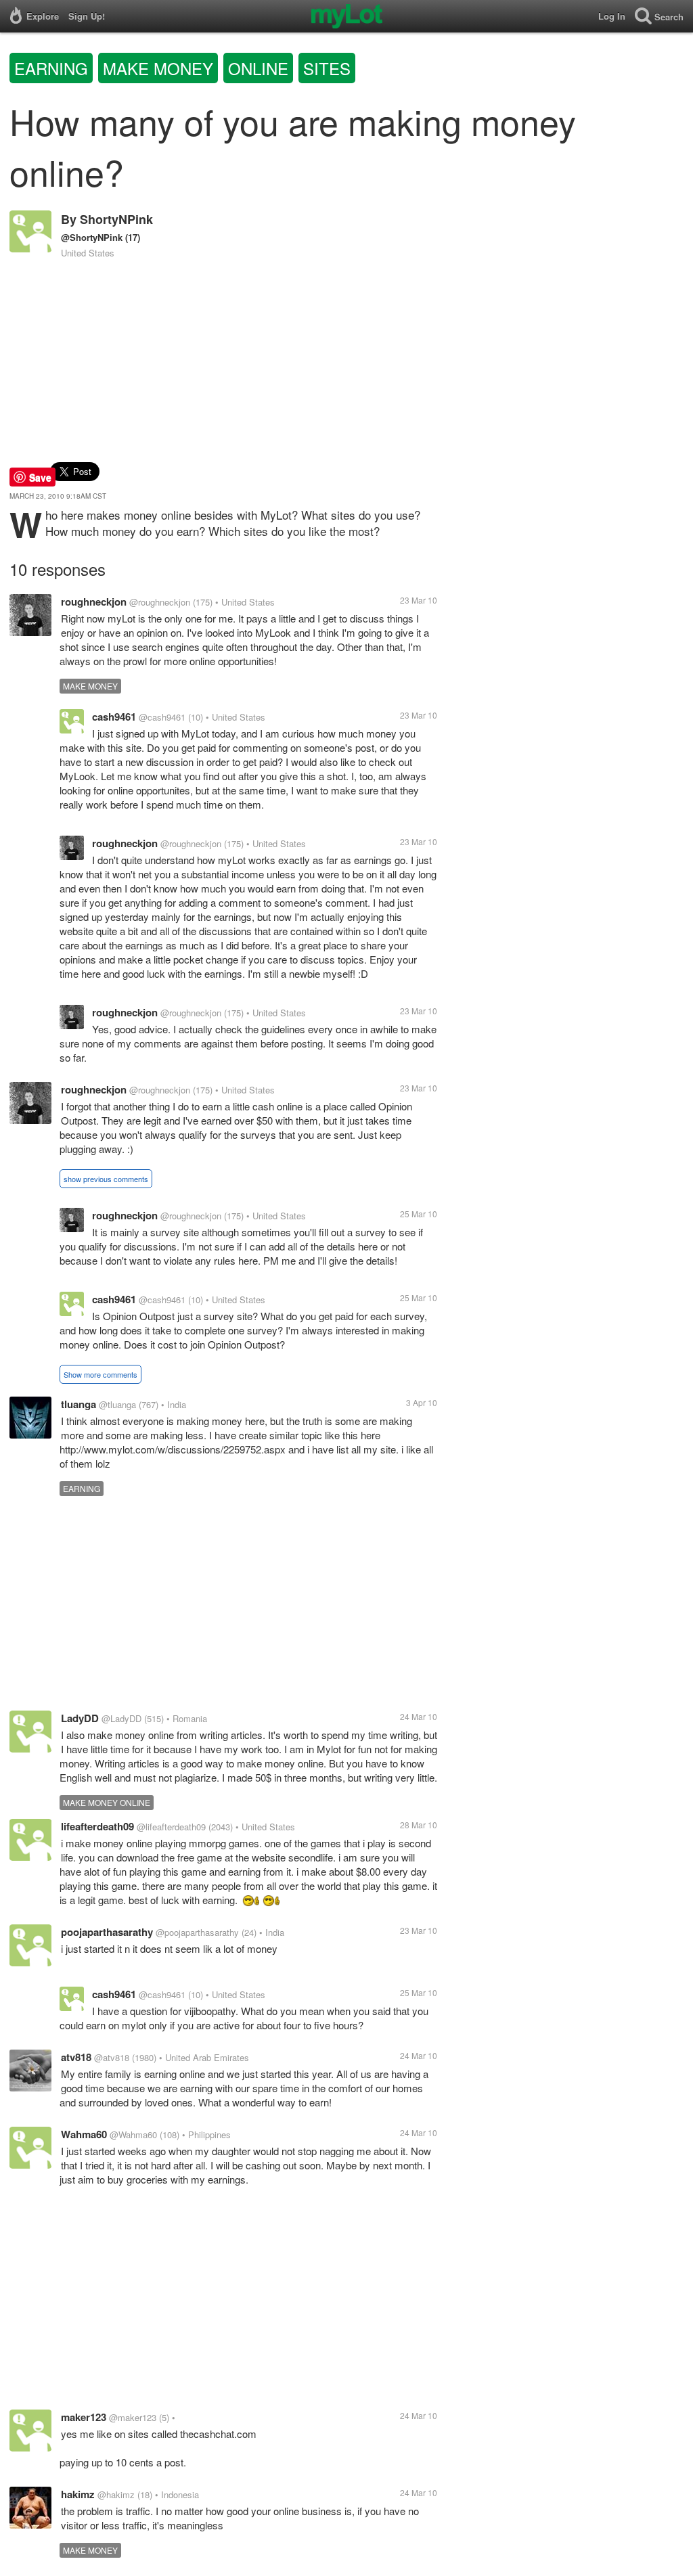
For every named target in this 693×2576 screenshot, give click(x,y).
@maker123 (133, 2417)
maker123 (84, 2417)
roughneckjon (94, 602)
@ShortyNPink (92, 237)
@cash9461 (162, 717)
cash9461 (114, 717)
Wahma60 (84, 2134)
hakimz (78, 2494)
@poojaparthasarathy (197, 1932)
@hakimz (116, 2494)
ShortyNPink (116, 219)
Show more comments (100, 1374)
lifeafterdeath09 (97, 1826)
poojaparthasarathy (107, 1932)
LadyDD (80, 1718)
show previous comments (106, 1179)
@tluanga (117, 1404)
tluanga (79, 1404)
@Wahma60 (133, 2134)
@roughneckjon (160, 602)
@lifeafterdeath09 (171, 1827)
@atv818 (112, 2057)
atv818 (76, 2057)
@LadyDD (121, 1718)
